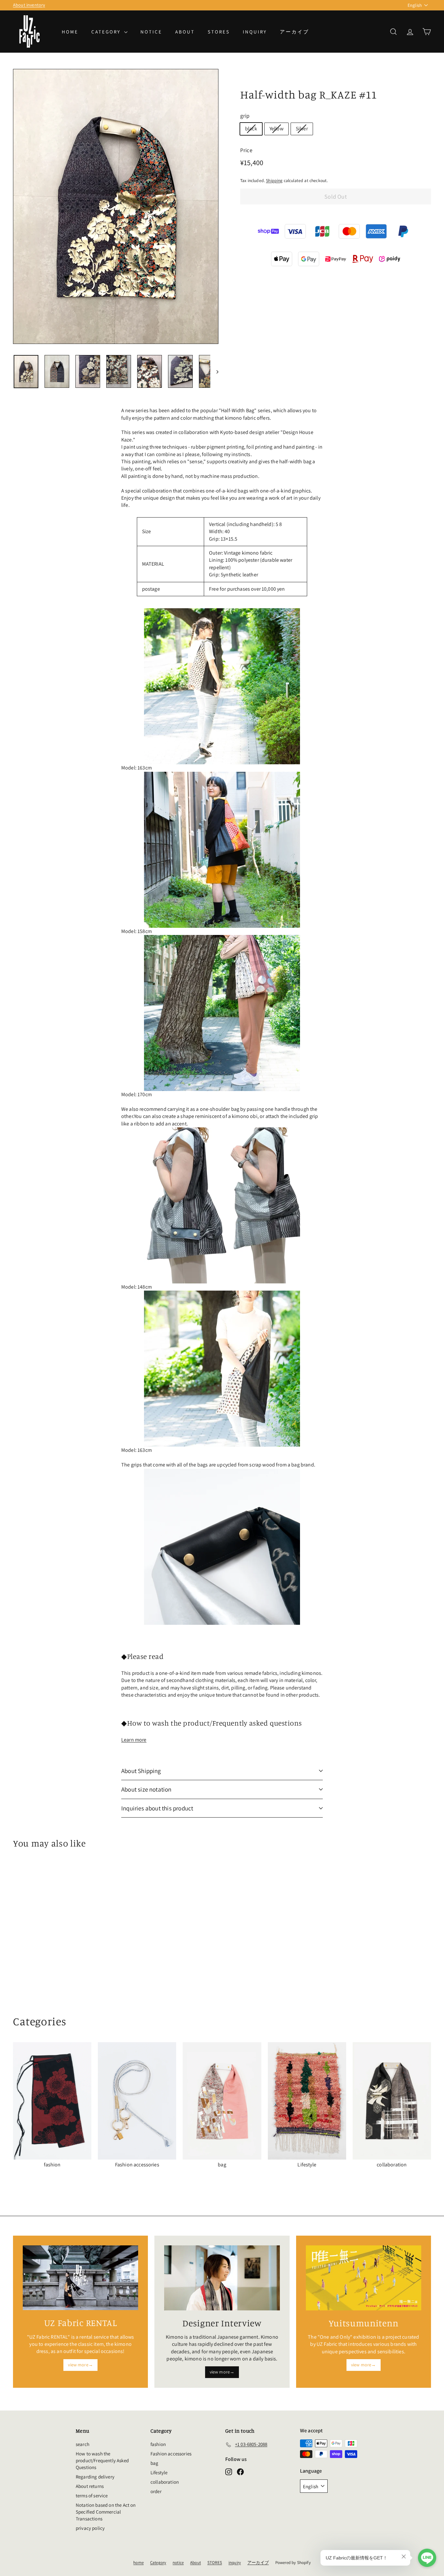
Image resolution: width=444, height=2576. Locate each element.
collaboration (165, 2482)
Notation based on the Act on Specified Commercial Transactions (106, 2512)
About (185, 32)
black (251, 129)
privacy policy (90, 2528)
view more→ (80, 2365)
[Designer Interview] (222, 2278)
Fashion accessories (171, 2454)
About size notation (146, 1789)
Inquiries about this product (157, 1808)
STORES (219, 32)
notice (151, 32)
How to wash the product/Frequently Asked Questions (102, 2460)
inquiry (255, 32)
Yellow (276, 129)
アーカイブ (294, 32)
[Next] (214, 371)
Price (246, 150)
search (83, 2444)
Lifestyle (159, 2472)
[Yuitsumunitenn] (364, 2278)
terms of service (92, 2496)
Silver (302, 129)
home (70, 32)
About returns (90, 2486)
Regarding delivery (95, 2477)
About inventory (29, 5)
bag (154, 2463)
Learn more (134, 1740)
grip (245, 116)
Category (107, 32)
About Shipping (141, 1771)
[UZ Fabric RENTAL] (80, 2278)
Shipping (274, 180)
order (156, 2491)
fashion (158, 2444)
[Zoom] (116, 206)
